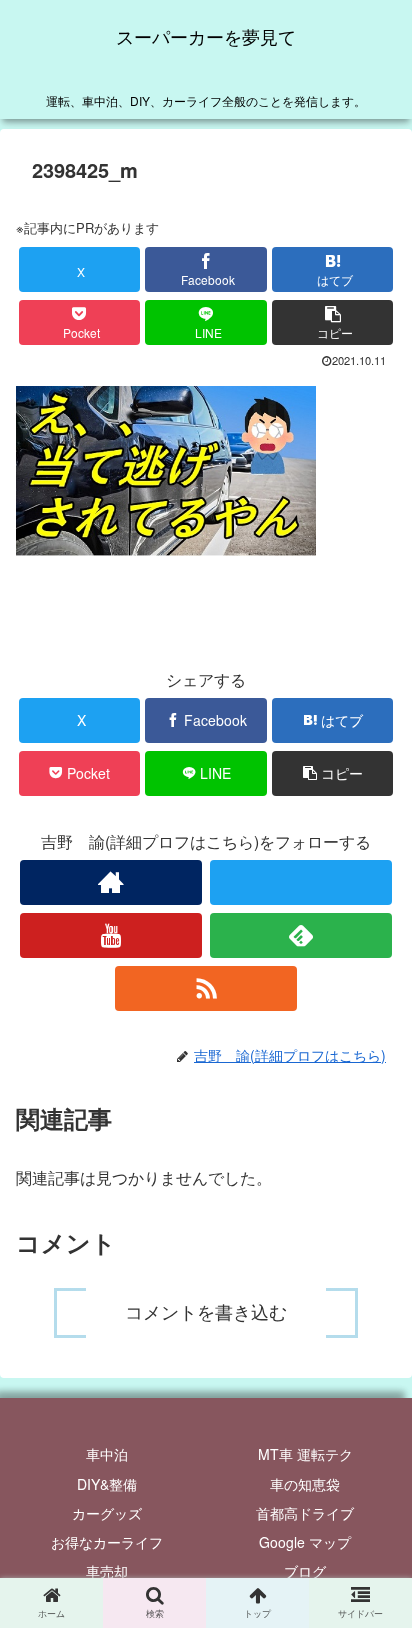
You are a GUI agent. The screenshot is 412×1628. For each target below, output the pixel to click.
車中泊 (107, 1454)
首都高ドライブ (305, 1513)
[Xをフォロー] (301, 882)
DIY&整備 (107, 1484)
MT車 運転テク (305, 1454)
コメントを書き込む (206, 1313)
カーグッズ (107, 1513)
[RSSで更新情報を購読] (206, 988)
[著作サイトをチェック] (111, 882)
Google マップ (305, 1542)
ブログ (305, 1571)
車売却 (107, 1571)
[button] (333, 322)
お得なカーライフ (107, 1542)
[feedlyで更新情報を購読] (301, 935)
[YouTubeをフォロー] (111, 935)
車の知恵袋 (305, 1484)
